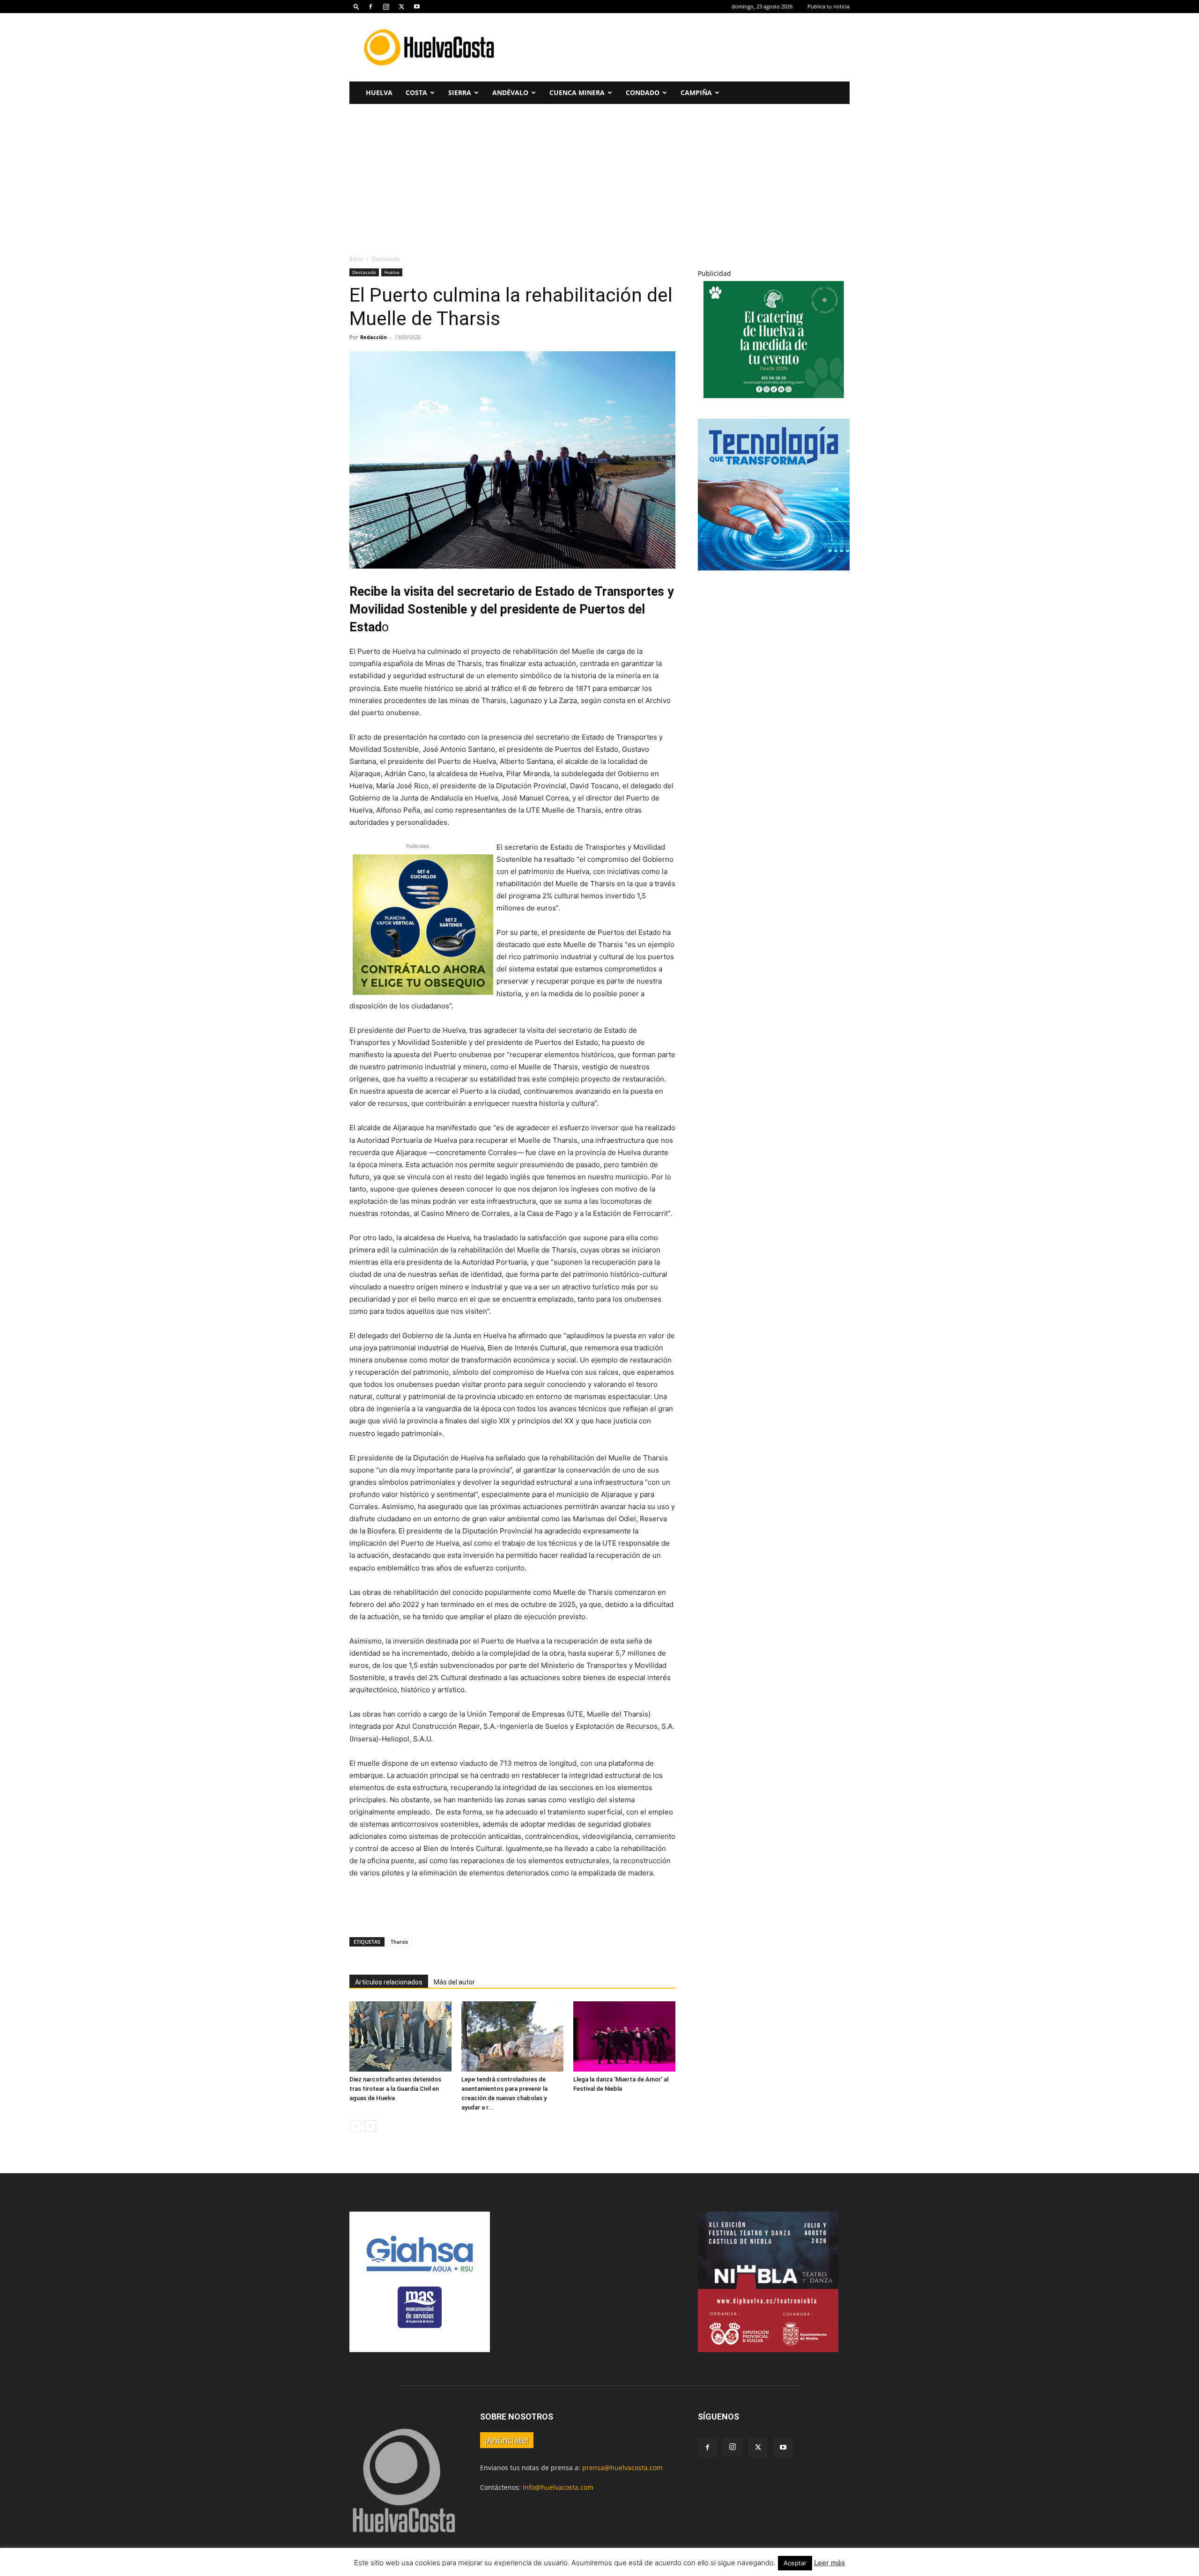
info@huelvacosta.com (558, 2487)
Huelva (379, 93)
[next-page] (370, 2126)
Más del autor (454, 1982)
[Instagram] (386, 7)
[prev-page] (355, 2126)
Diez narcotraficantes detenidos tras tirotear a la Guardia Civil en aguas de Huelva (395, 2089)
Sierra (460, 93)
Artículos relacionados (389, 1982)
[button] (356, 6)
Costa (416, 93)
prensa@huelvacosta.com (622, 2468)
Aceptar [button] (795, 2563)
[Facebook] (370, 7)
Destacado (364, 272)
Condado (643, 93)
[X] (401, 7)
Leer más (829, 2563)
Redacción (374, 337)
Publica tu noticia (829, 6)
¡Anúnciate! (507, 2440)
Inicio (356, 259)
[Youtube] (417, 7)
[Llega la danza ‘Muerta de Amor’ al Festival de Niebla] (624, 2036)
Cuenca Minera (577, 93)
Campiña (696, 93)
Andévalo (510, 93)
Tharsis (399, 1942)
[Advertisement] (679, 47)
